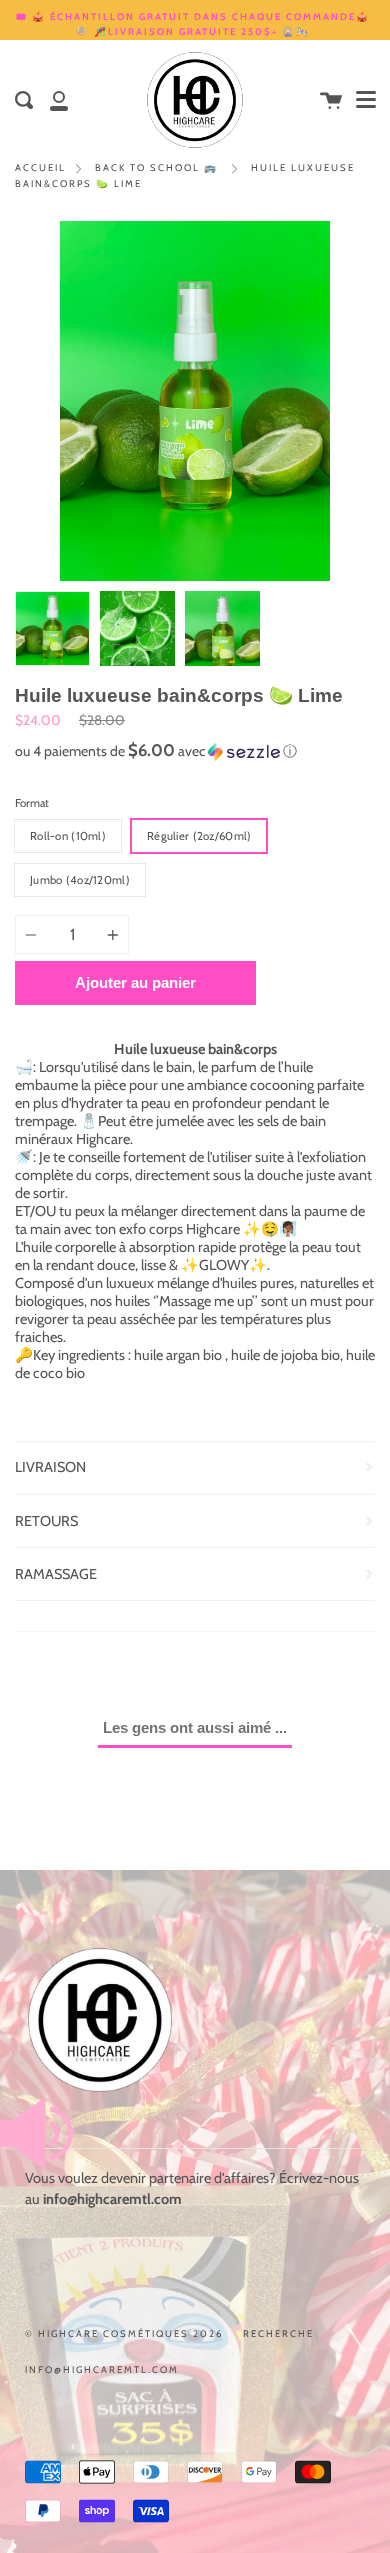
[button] (195, 751)
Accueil (40, 167)
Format (32, 803)
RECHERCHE (278, 2333)
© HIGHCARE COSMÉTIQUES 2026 (124, 2333)
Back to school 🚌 (156, 167)
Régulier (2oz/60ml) (199, 836)
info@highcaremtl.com (102, 2369)
